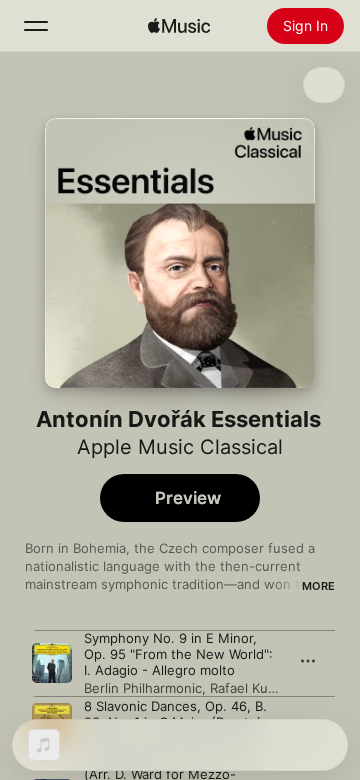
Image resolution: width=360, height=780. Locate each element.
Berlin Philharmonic (143, 688)
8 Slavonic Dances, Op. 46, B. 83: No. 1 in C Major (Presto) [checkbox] (175, 714)
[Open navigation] (36, 26)
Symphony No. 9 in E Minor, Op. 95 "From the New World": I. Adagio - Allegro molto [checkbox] (178, 654)
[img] (179, 26)
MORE (318, 586)
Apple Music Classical (180, 447)
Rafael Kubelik (253, 688)
